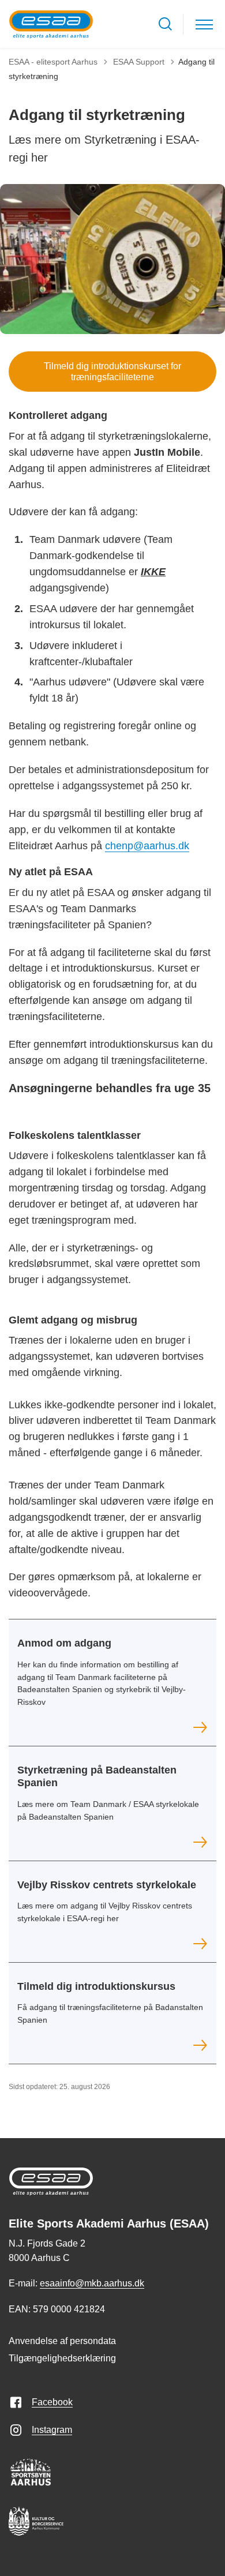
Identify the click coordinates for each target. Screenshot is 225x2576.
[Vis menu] (204, 24)
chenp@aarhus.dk (147, 846)
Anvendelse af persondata (62, 2341)
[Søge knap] (165, 24)
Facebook (52, 2402)
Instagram (52, 2430)
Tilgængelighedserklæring (62, 2358)
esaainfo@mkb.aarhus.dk (92, 2283)
